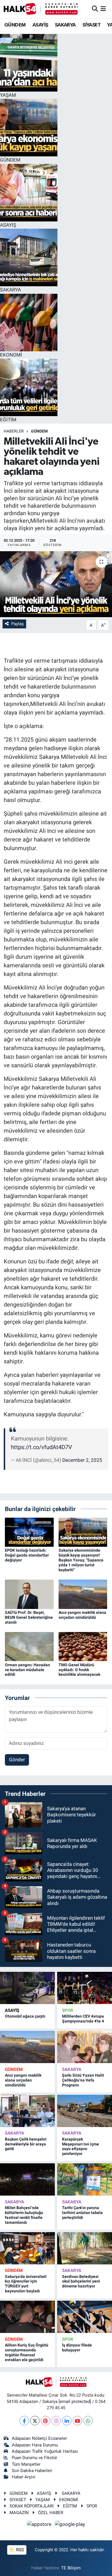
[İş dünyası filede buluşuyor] (85, 2317)
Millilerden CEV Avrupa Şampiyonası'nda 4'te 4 (83, 2019)
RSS (19, 2550)
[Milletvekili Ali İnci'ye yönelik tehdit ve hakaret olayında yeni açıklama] (56, 584)
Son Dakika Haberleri (32, 2471)
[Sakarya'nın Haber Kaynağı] (41, 9)
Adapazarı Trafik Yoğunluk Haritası (45, 2451)
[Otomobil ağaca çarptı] (27, 1988)
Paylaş (18, 624)
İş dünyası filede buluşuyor (77, 2347)
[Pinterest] (46, 2421)
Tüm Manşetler (26, 2464)
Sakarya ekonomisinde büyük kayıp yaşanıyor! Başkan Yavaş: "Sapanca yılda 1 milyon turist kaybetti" (81, 1560)
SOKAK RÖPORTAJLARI (32, 2506)
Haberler (14, 431)
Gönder (17, 1760)
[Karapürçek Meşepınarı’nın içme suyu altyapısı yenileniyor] (85, 2111)
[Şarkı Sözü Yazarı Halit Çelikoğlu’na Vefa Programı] (85, 2047)
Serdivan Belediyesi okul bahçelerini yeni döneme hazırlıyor (81, 2281)
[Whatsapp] (88, 2421)
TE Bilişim (71, 2568)
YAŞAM (43, 2500)
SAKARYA (65, 25)
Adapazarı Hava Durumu (35, 2445)
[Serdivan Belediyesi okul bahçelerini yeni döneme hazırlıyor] (85, 2248)
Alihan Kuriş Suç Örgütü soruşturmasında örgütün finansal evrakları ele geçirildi (27, 2352)
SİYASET (91, 25)
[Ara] (95, 9)
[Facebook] (24, 2421)
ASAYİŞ (40, 25)
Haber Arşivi (24, 2477)
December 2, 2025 (82, 1460)
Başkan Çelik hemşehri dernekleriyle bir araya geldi (26, 2144)
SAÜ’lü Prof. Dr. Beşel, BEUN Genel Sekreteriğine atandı (29, 1617)
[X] (35, 2421)
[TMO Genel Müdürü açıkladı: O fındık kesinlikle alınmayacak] (83, 1646)
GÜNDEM (15, 25)
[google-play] (70, 2525)
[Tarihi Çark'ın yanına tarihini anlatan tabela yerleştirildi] (85, 2179)
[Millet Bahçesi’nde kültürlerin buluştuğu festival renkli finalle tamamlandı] (27, 2179)
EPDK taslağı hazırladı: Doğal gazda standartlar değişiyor (27, 1555)
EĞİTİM (70, 2506)
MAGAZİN (19, 2513)
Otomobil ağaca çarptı (25, 2016)
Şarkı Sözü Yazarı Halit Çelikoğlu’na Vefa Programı (83, 2080)
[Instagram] (56, 2421)
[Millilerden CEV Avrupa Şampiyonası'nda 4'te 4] (85, 1988)
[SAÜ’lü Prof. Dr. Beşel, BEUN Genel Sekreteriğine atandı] (29, 1594)
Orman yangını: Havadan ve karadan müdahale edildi (27, 1670)
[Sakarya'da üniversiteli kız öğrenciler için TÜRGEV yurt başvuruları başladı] (27, 2248)
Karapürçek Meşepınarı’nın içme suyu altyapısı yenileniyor (81, 2146)
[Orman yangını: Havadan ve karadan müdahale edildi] (29, 1646)
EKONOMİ (69, 2500)
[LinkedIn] (67, 2421)
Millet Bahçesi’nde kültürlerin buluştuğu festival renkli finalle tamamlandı (24, 2215)
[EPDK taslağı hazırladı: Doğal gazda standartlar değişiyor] (29, 1532)
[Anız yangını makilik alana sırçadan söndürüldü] (83, 1594)
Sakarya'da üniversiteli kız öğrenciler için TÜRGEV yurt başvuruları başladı (26, 2284)
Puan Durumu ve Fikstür (34, 2458)
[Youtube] (77, 2421)
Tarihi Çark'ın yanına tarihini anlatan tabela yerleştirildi (82, 2213)
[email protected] (75, 2401)
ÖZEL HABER (51, 2513)
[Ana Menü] (103, 9)
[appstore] (40, 2525)
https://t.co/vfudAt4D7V (41, 1447)
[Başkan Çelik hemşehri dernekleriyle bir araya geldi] (27, 2111)
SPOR (68, 2010)
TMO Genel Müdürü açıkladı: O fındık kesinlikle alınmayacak (79, 1670)
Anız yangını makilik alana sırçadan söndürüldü (82, 1615)
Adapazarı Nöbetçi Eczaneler (39, 2438)
